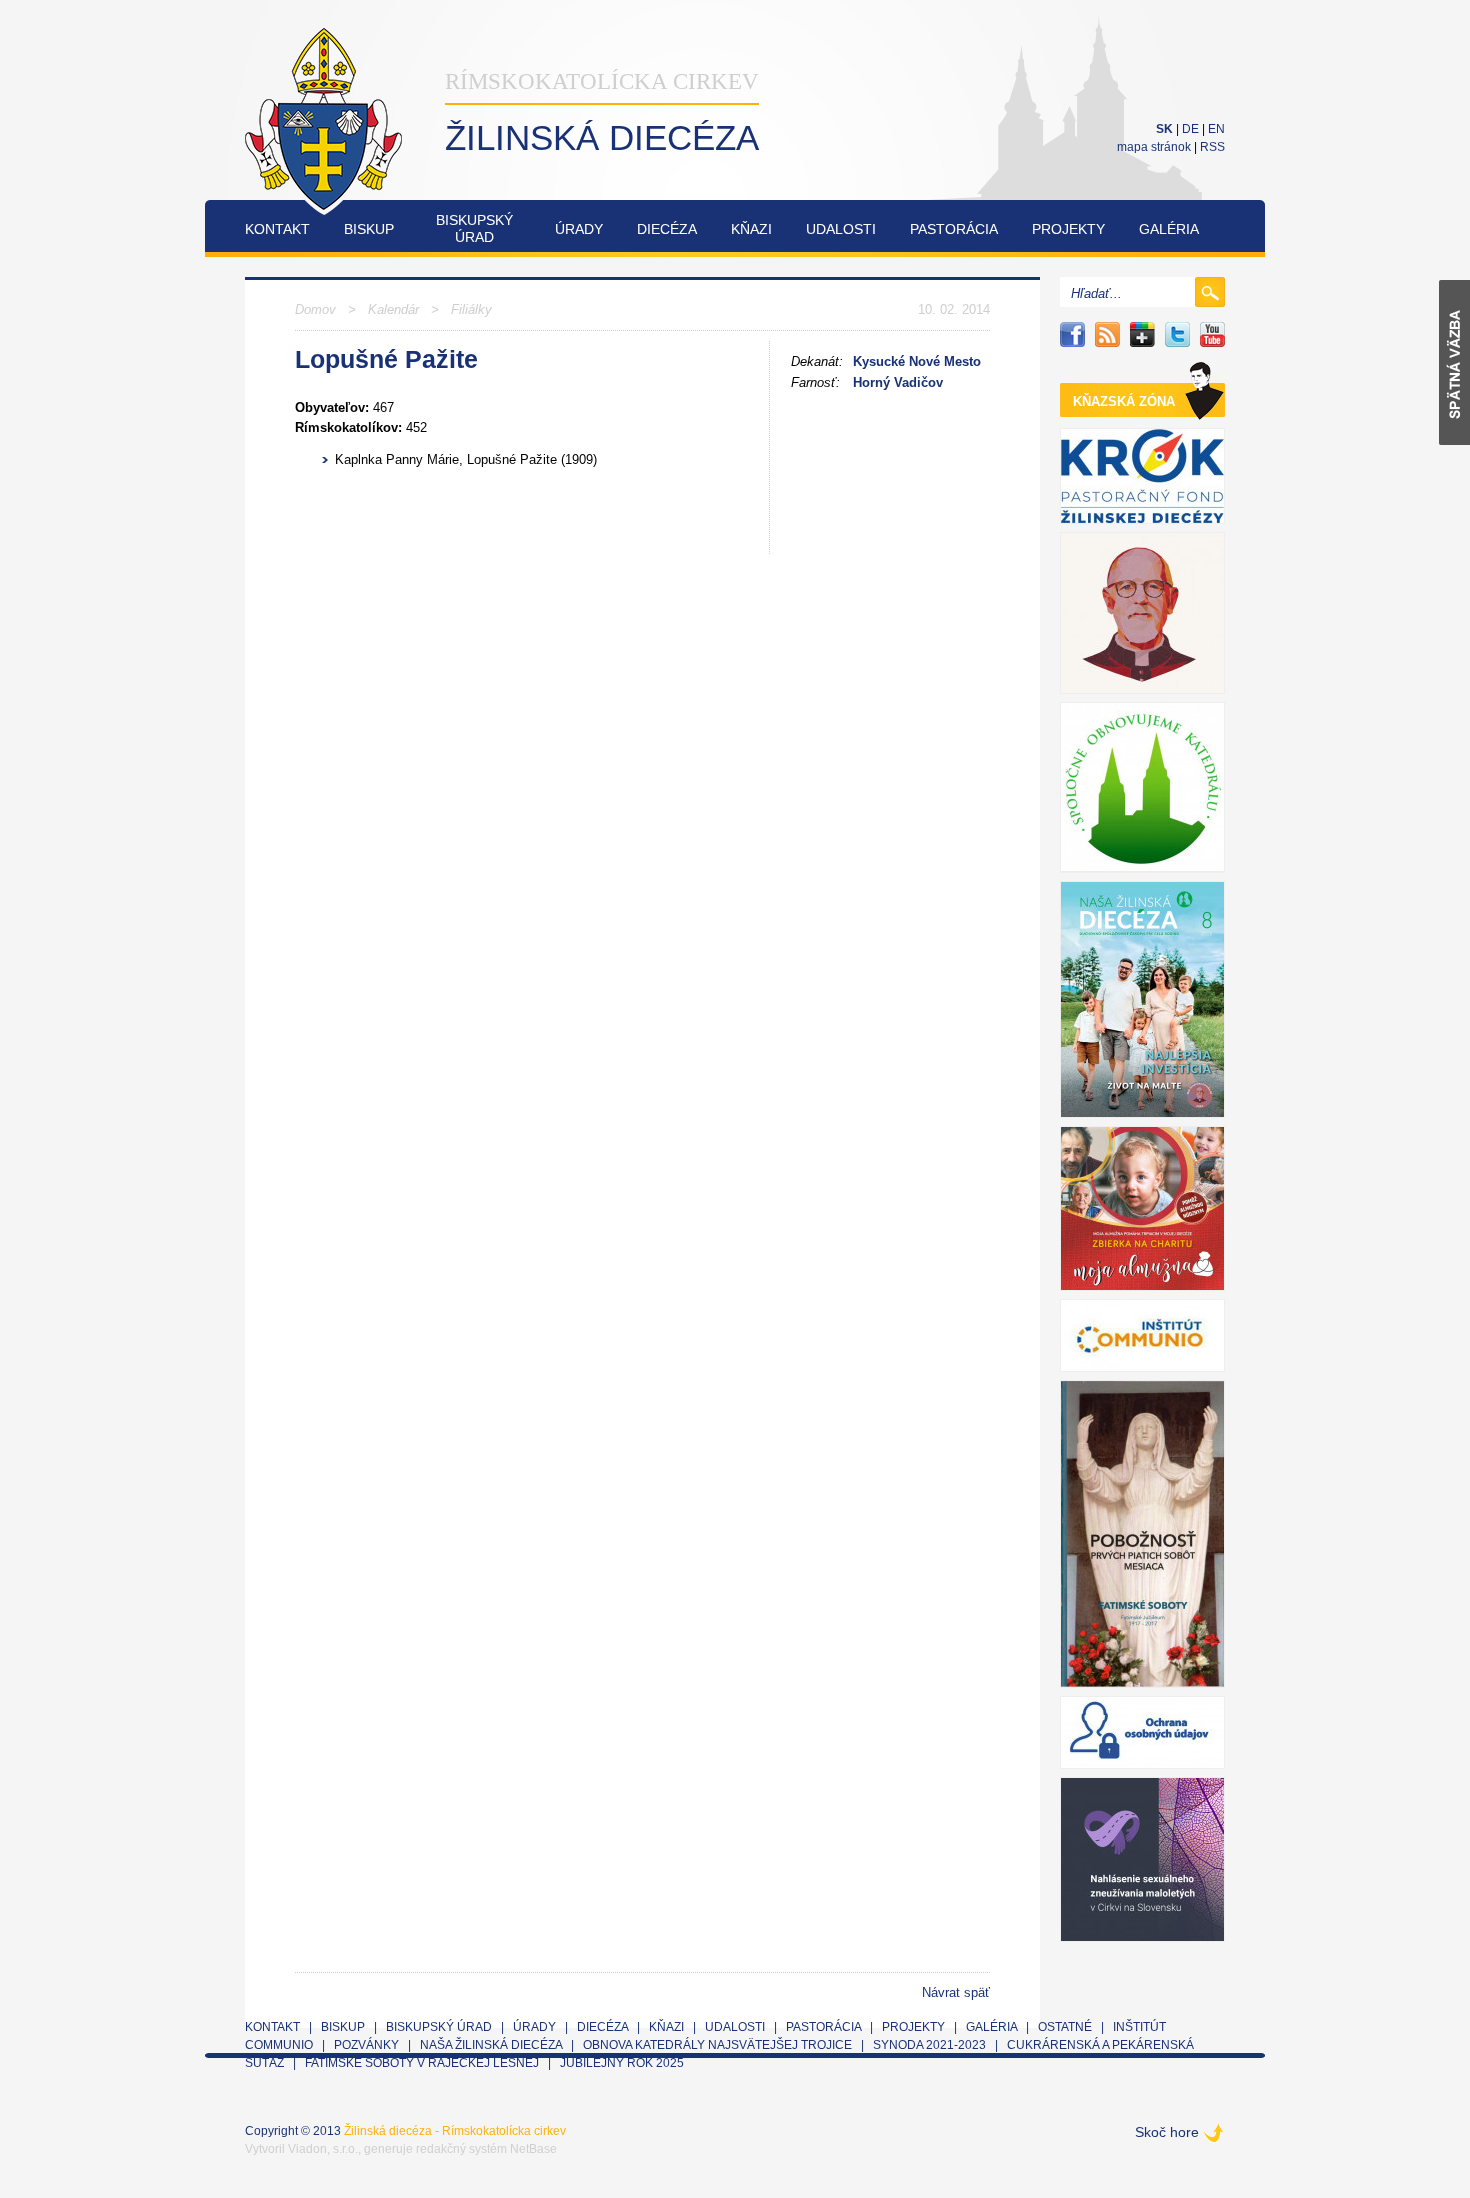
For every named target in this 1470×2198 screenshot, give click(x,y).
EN (1216, 129)
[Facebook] (1072, 334)
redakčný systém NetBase (486, 2149)
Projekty (1068, 229)
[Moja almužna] (1142, 1208)
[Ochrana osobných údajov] (1142, 1732)
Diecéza (667, 229)
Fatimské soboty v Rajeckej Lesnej (423, 2063)
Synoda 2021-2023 (929, 2045)
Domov (315, 309)
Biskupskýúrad (474, 228)
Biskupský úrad (439, 2027)
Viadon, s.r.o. (323, 2149)
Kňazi (751, 229)
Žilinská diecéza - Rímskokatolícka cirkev (455, 2131)
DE (1190, 129)
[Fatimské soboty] (1142, 1534)
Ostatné (1065, 2027)
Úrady (579, 229)
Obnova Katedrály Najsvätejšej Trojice (717, 2045)
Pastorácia (954, 229)
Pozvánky (366, 2045)
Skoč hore (1167, 2132)
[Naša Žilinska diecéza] (1142, 999)
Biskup (369, 229)
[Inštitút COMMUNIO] (1142, 1335)
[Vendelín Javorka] (1142, 613)
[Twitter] (1177, 334)
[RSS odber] (1107, 334)
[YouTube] (1212, 334)
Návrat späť (956, 1992)
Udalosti (841, 229)
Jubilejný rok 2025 (622, 2063)
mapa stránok (1154, 147)
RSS (1212, 147)
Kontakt (277, 229)
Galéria (1169, 229)
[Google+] (1142, 334)
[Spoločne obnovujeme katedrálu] (1142, 787)
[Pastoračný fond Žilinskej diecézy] (1142, 476)
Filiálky (471, 309)
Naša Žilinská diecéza (491, 2045)
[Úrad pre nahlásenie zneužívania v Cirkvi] (1142, 1859)
